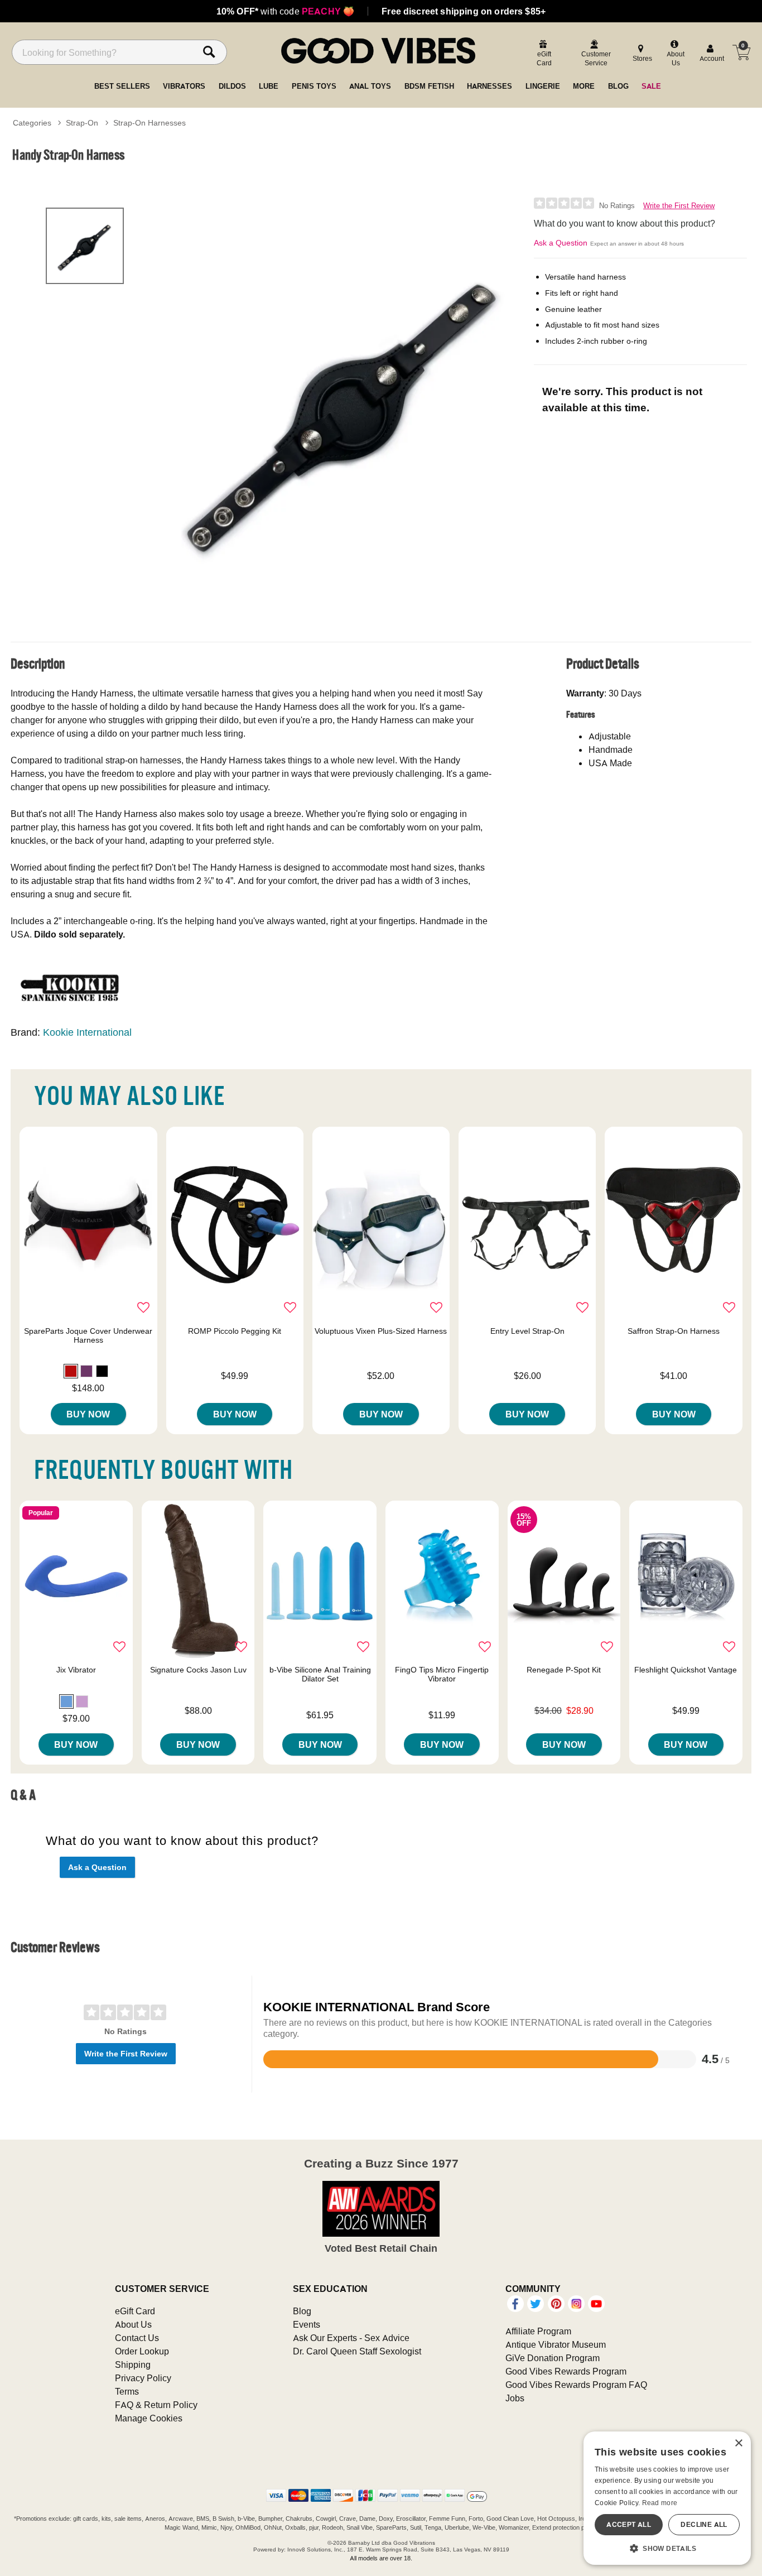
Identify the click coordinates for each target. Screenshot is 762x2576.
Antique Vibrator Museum (556, 2344)
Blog (302, 2311)
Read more (660, 2503)
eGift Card (135, 2311)
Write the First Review (679, 206)
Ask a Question (561, 243)
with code (285, 11)
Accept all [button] (629, 2524)
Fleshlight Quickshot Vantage (686, 1670)
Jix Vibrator (76, 1670)
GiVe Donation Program (553, 2358)
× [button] (738, 2443)
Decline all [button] (704, 2524)
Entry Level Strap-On (527, 1331)
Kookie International (87, 1032)
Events (307, 2324)
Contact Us (137, 2338)
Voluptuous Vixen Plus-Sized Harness (381, 1331)
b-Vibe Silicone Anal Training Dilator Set (320, 1674)
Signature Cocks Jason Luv (198, 1670)
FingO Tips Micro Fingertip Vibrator (442, 1674)
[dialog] (667, 2498)
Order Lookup (142, 2351)
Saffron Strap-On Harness (674, 1331)
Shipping (133, 2364)
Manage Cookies (149, 2418)
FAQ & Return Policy (156, 2405)
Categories (32, 123)
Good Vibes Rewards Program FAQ (576, 2385)
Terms (127, 2391)
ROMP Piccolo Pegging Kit (235, 1331)
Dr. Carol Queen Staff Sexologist (357, 2351)
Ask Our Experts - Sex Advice (351, 2338)
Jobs (515, 2398)
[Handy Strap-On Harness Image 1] (344, 408)
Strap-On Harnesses (149, 123)
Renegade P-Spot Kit (564, 1670)
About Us (133, 2324)
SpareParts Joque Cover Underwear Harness (88, 1335)
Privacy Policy (143, 2378)
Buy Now (88, 1414)
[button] (71, 1371)
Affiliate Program (538, 2331)
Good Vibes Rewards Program (566, 2371)
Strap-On (82, 123)
